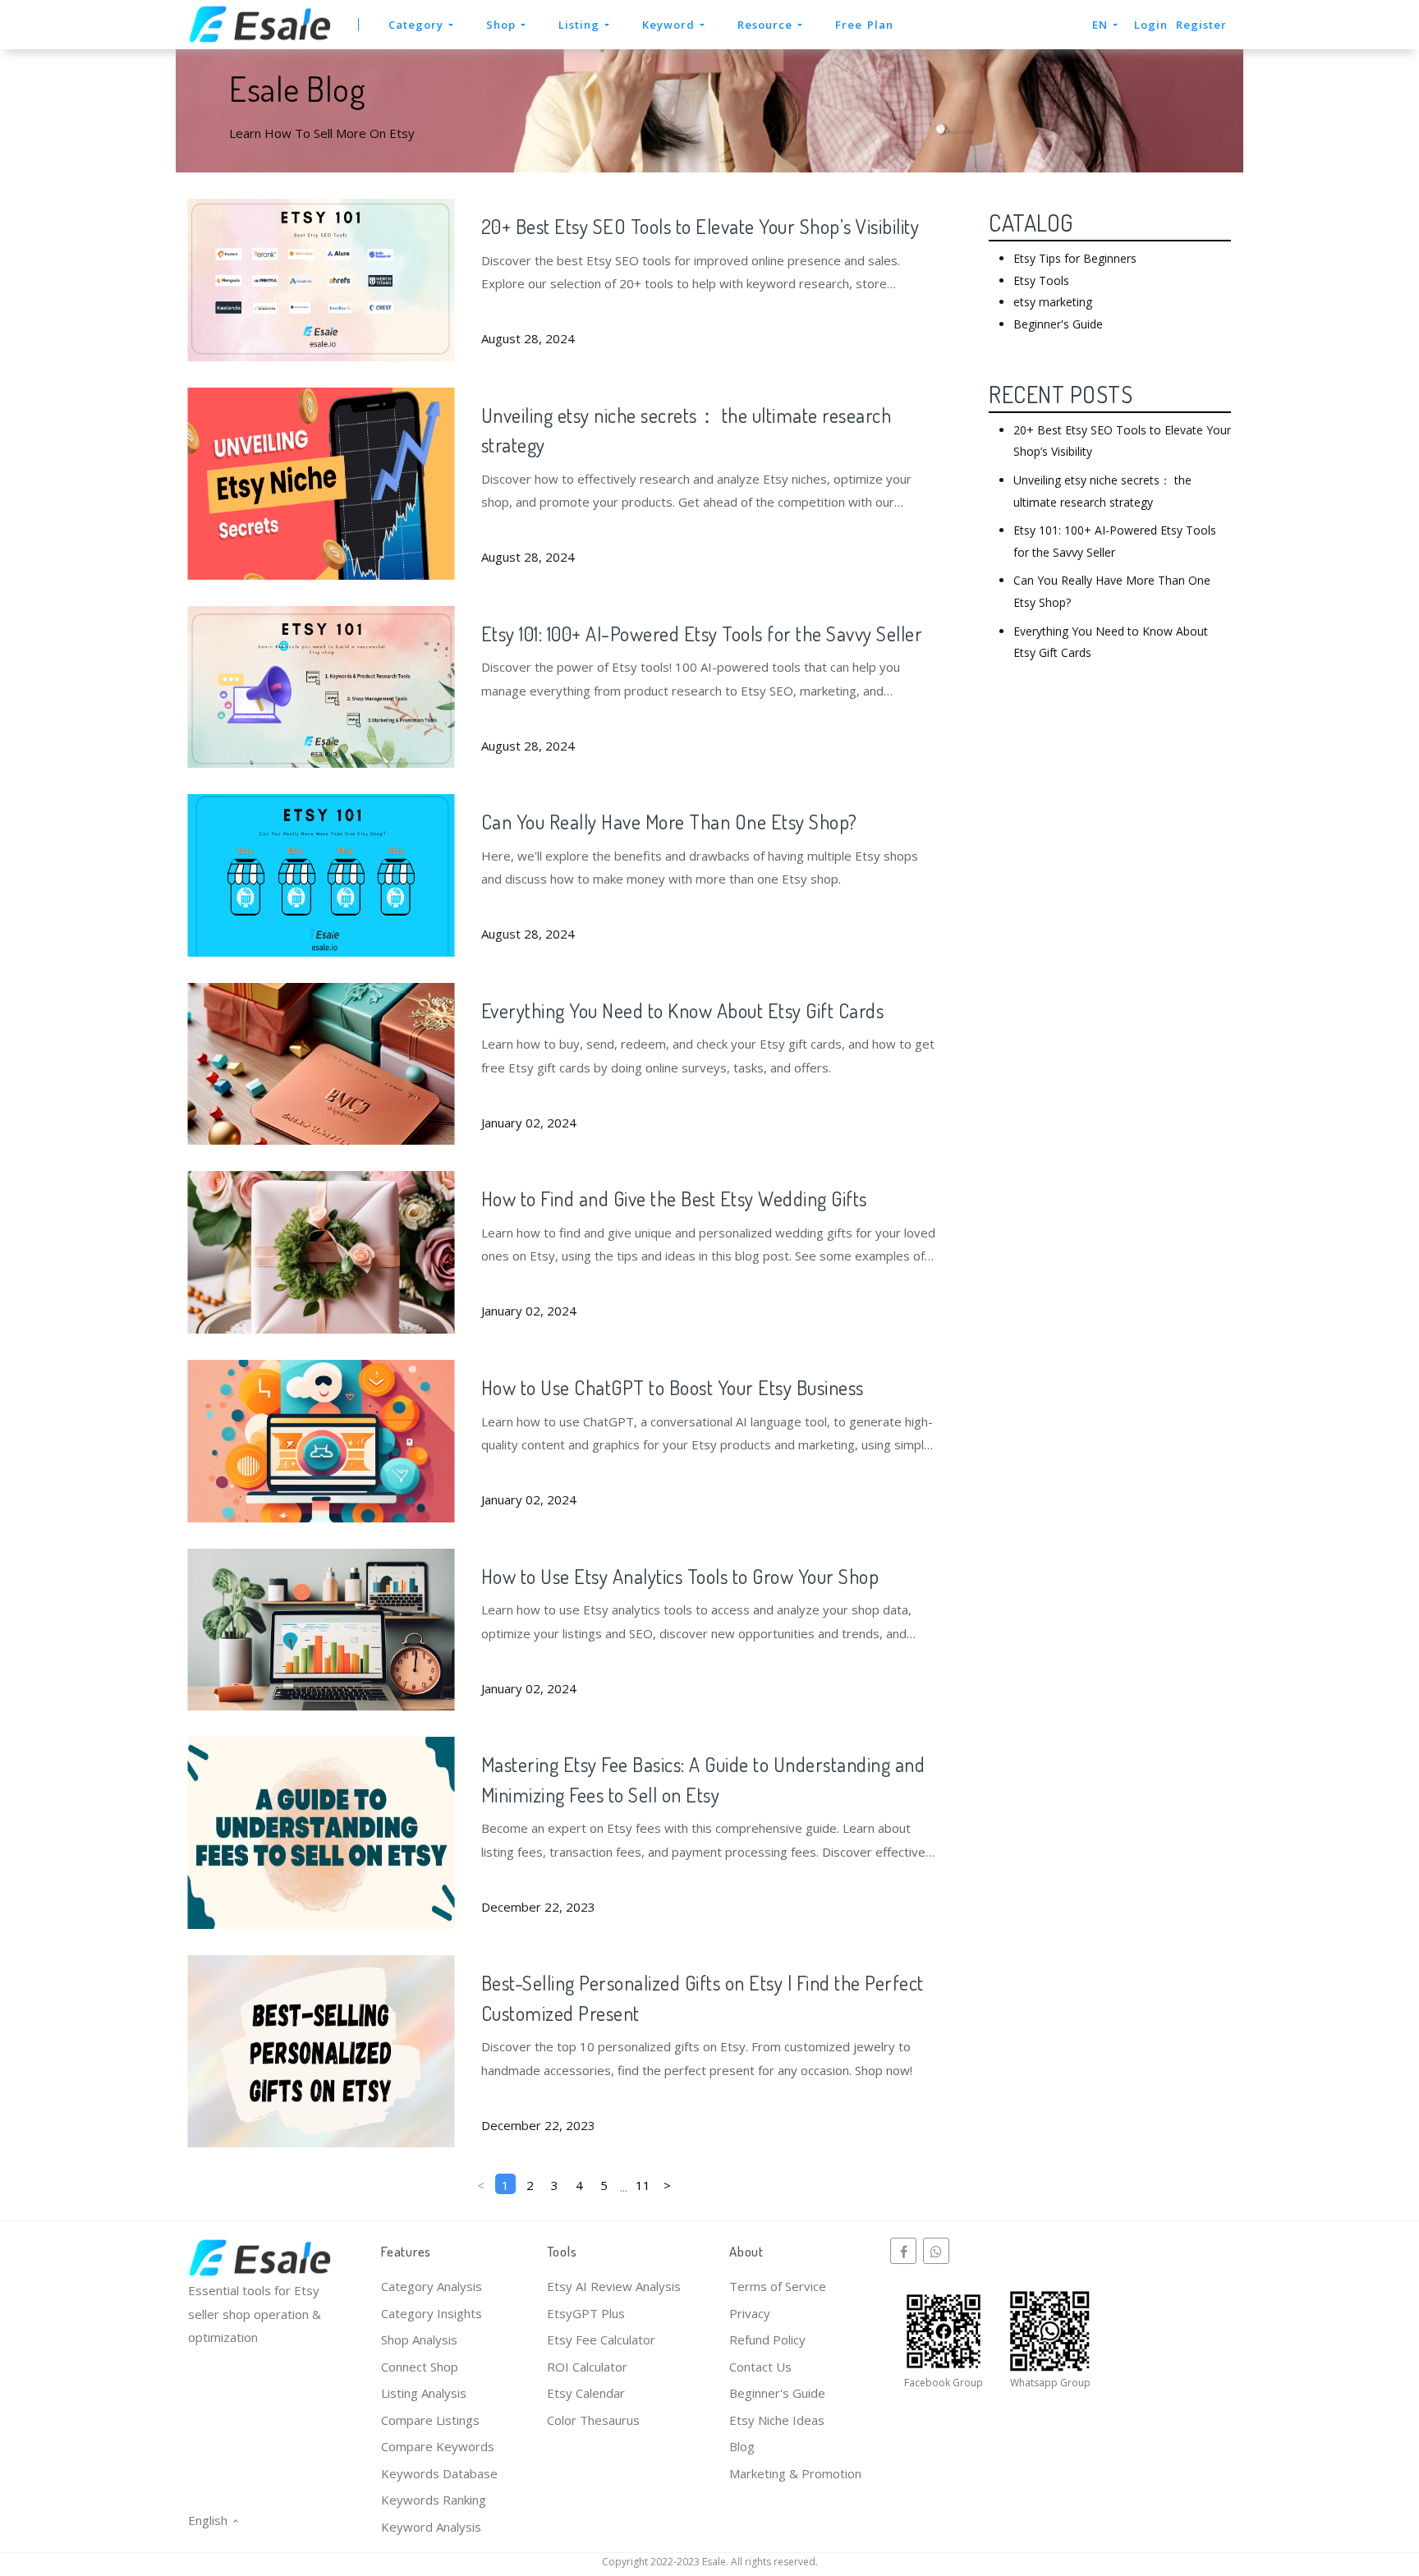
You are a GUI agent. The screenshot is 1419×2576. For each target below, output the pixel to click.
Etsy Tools (1041, 280)
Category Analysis (432, 2286)
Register (1201, 25)
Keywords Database (439, 2473)
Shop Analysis (419, 2340)
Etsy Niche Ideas (777, 2420)
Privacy (750, 2313)
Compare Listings (430, 2420)
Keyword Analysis (431, 2527)
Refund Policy (767, 2340)
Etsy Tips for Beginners (1075, 258)
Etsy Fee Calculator (601, 2340)
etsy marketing (1053, 302)
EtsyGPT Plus (586, 2313)
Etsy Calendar (586, 2393)
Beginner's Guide (1058, 324)
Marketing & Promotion (795, 2473)
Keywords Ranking (434, 2500)
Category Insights (432, 2313)
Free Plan (864, 25)
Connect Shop (420, 2367)
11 (643, 2185)
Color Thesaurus (593, 2420)
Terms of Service (778, 2286)
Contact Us (760, 2367)
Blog (742, 2446)
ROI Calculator (587, 2367)
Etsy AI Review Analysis (614, 2286)
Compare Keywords (438, 2446)
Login (1151, 25)
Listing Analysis (424, 2393)
